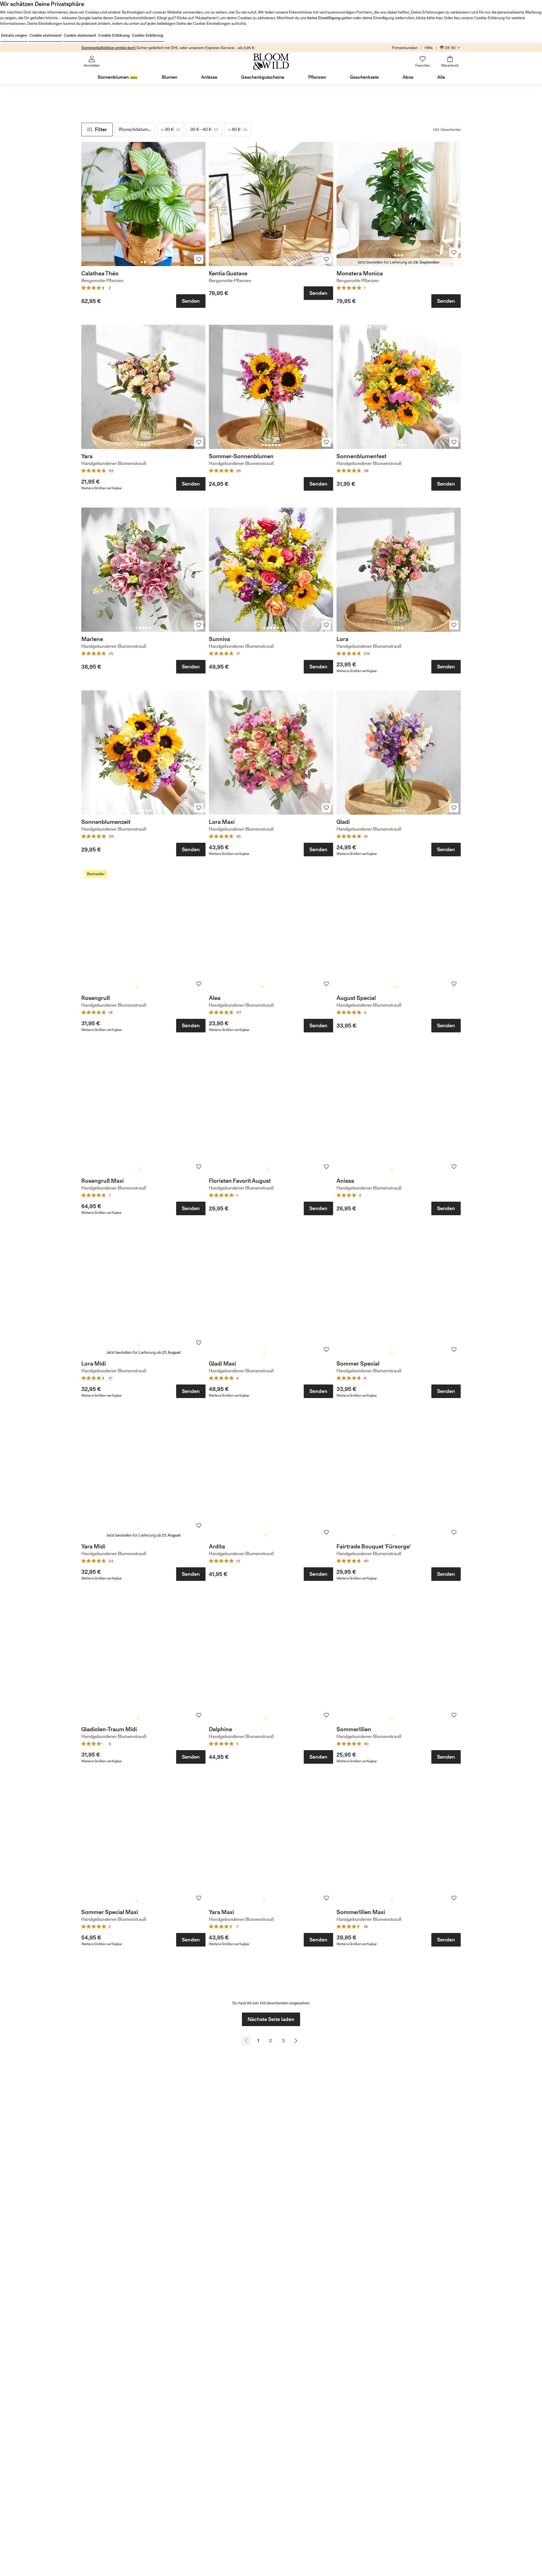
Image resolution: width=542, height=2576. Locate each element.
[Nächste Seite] (296, 2041)
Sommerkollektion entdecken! (109, 48)
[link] (143, 204)
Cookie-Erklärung (114, 35)
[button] (97, 130)
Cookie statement (45, 35)
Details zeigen (14, 35)
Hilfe (429, 48)
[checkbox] (171, 130)
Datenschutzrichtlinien (134, 18)
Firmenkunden (405, 48)
